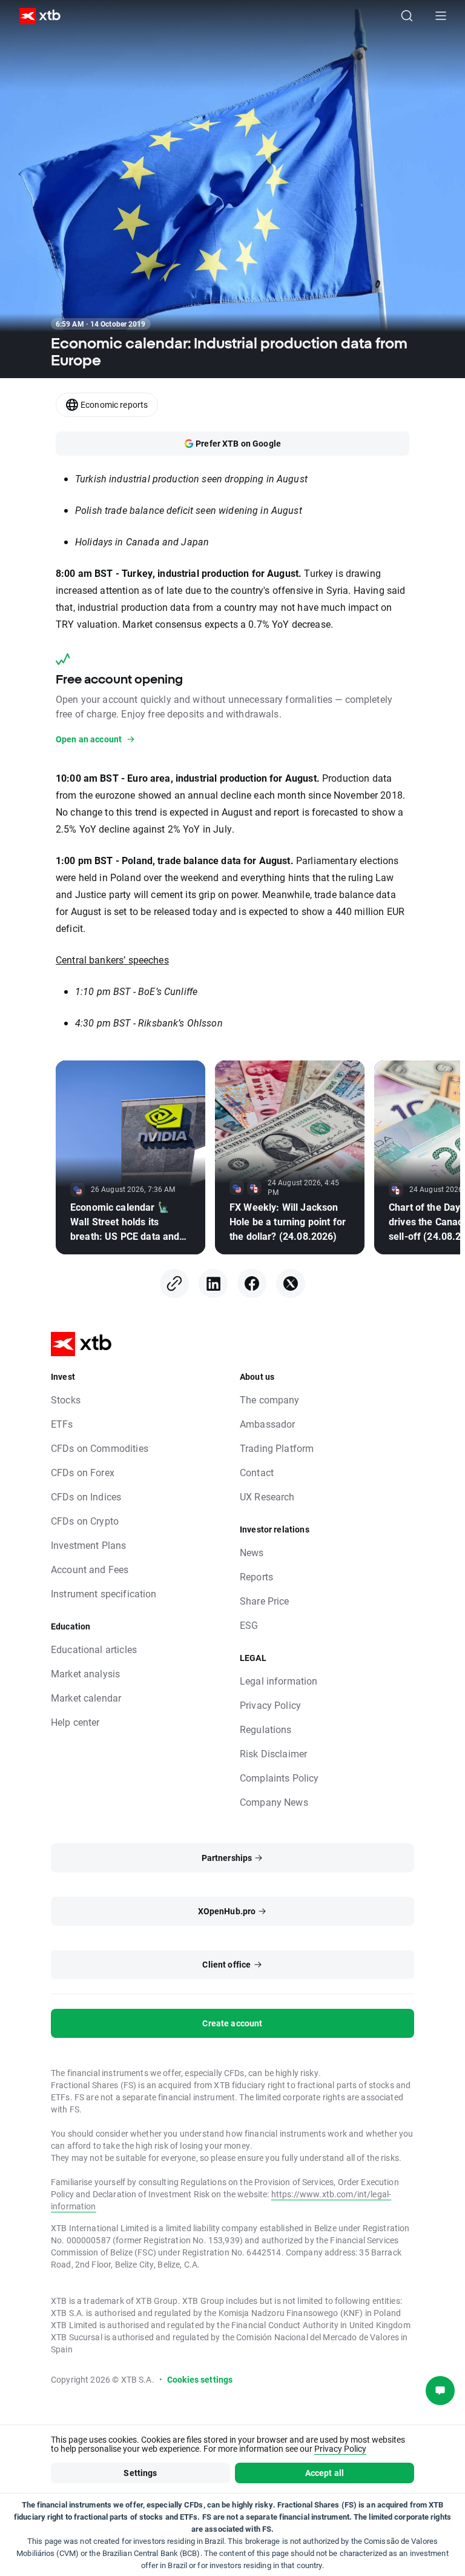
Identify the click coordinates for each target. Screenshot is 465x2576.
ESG (249, 1625)
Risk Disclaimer (273, 1753)
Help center (75, 1722)
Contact (257, 1472)
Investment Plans (88, 1545)
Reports (256, 1576)
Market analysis (85, 1673)
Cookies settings (200, 2379)
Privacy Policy (270, 1705)
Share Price (265, 1601)
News (252, 1552)
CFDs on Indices (86, 1496)
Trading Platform (277, 1448)
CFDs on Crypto (85, 1521)
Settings (140, 2473)
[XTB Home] (35, 16)
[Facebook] (252, 1283)
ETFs (62, 1424)
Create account (232, 2023)
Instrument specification (104, 1593)
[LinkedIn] (213, 1283)
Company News (274, 1802)
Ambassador (268, 1424)
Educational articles (94, 1649)
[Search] (407, 16)
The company (270, 1399)
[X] (291, 1283)
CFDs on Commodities (100, 1448)
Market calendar (86, 1698)
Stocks (66, 1399)
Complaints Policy (279, 1778)
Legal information (279, 1681)
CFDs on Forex (83, 1472)
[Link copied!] (174, 1283)
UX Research (267, 1496)
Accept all (325, 2473)
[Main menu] (441, 16)
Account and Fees (90, 1569)
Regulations (266, 1729)
